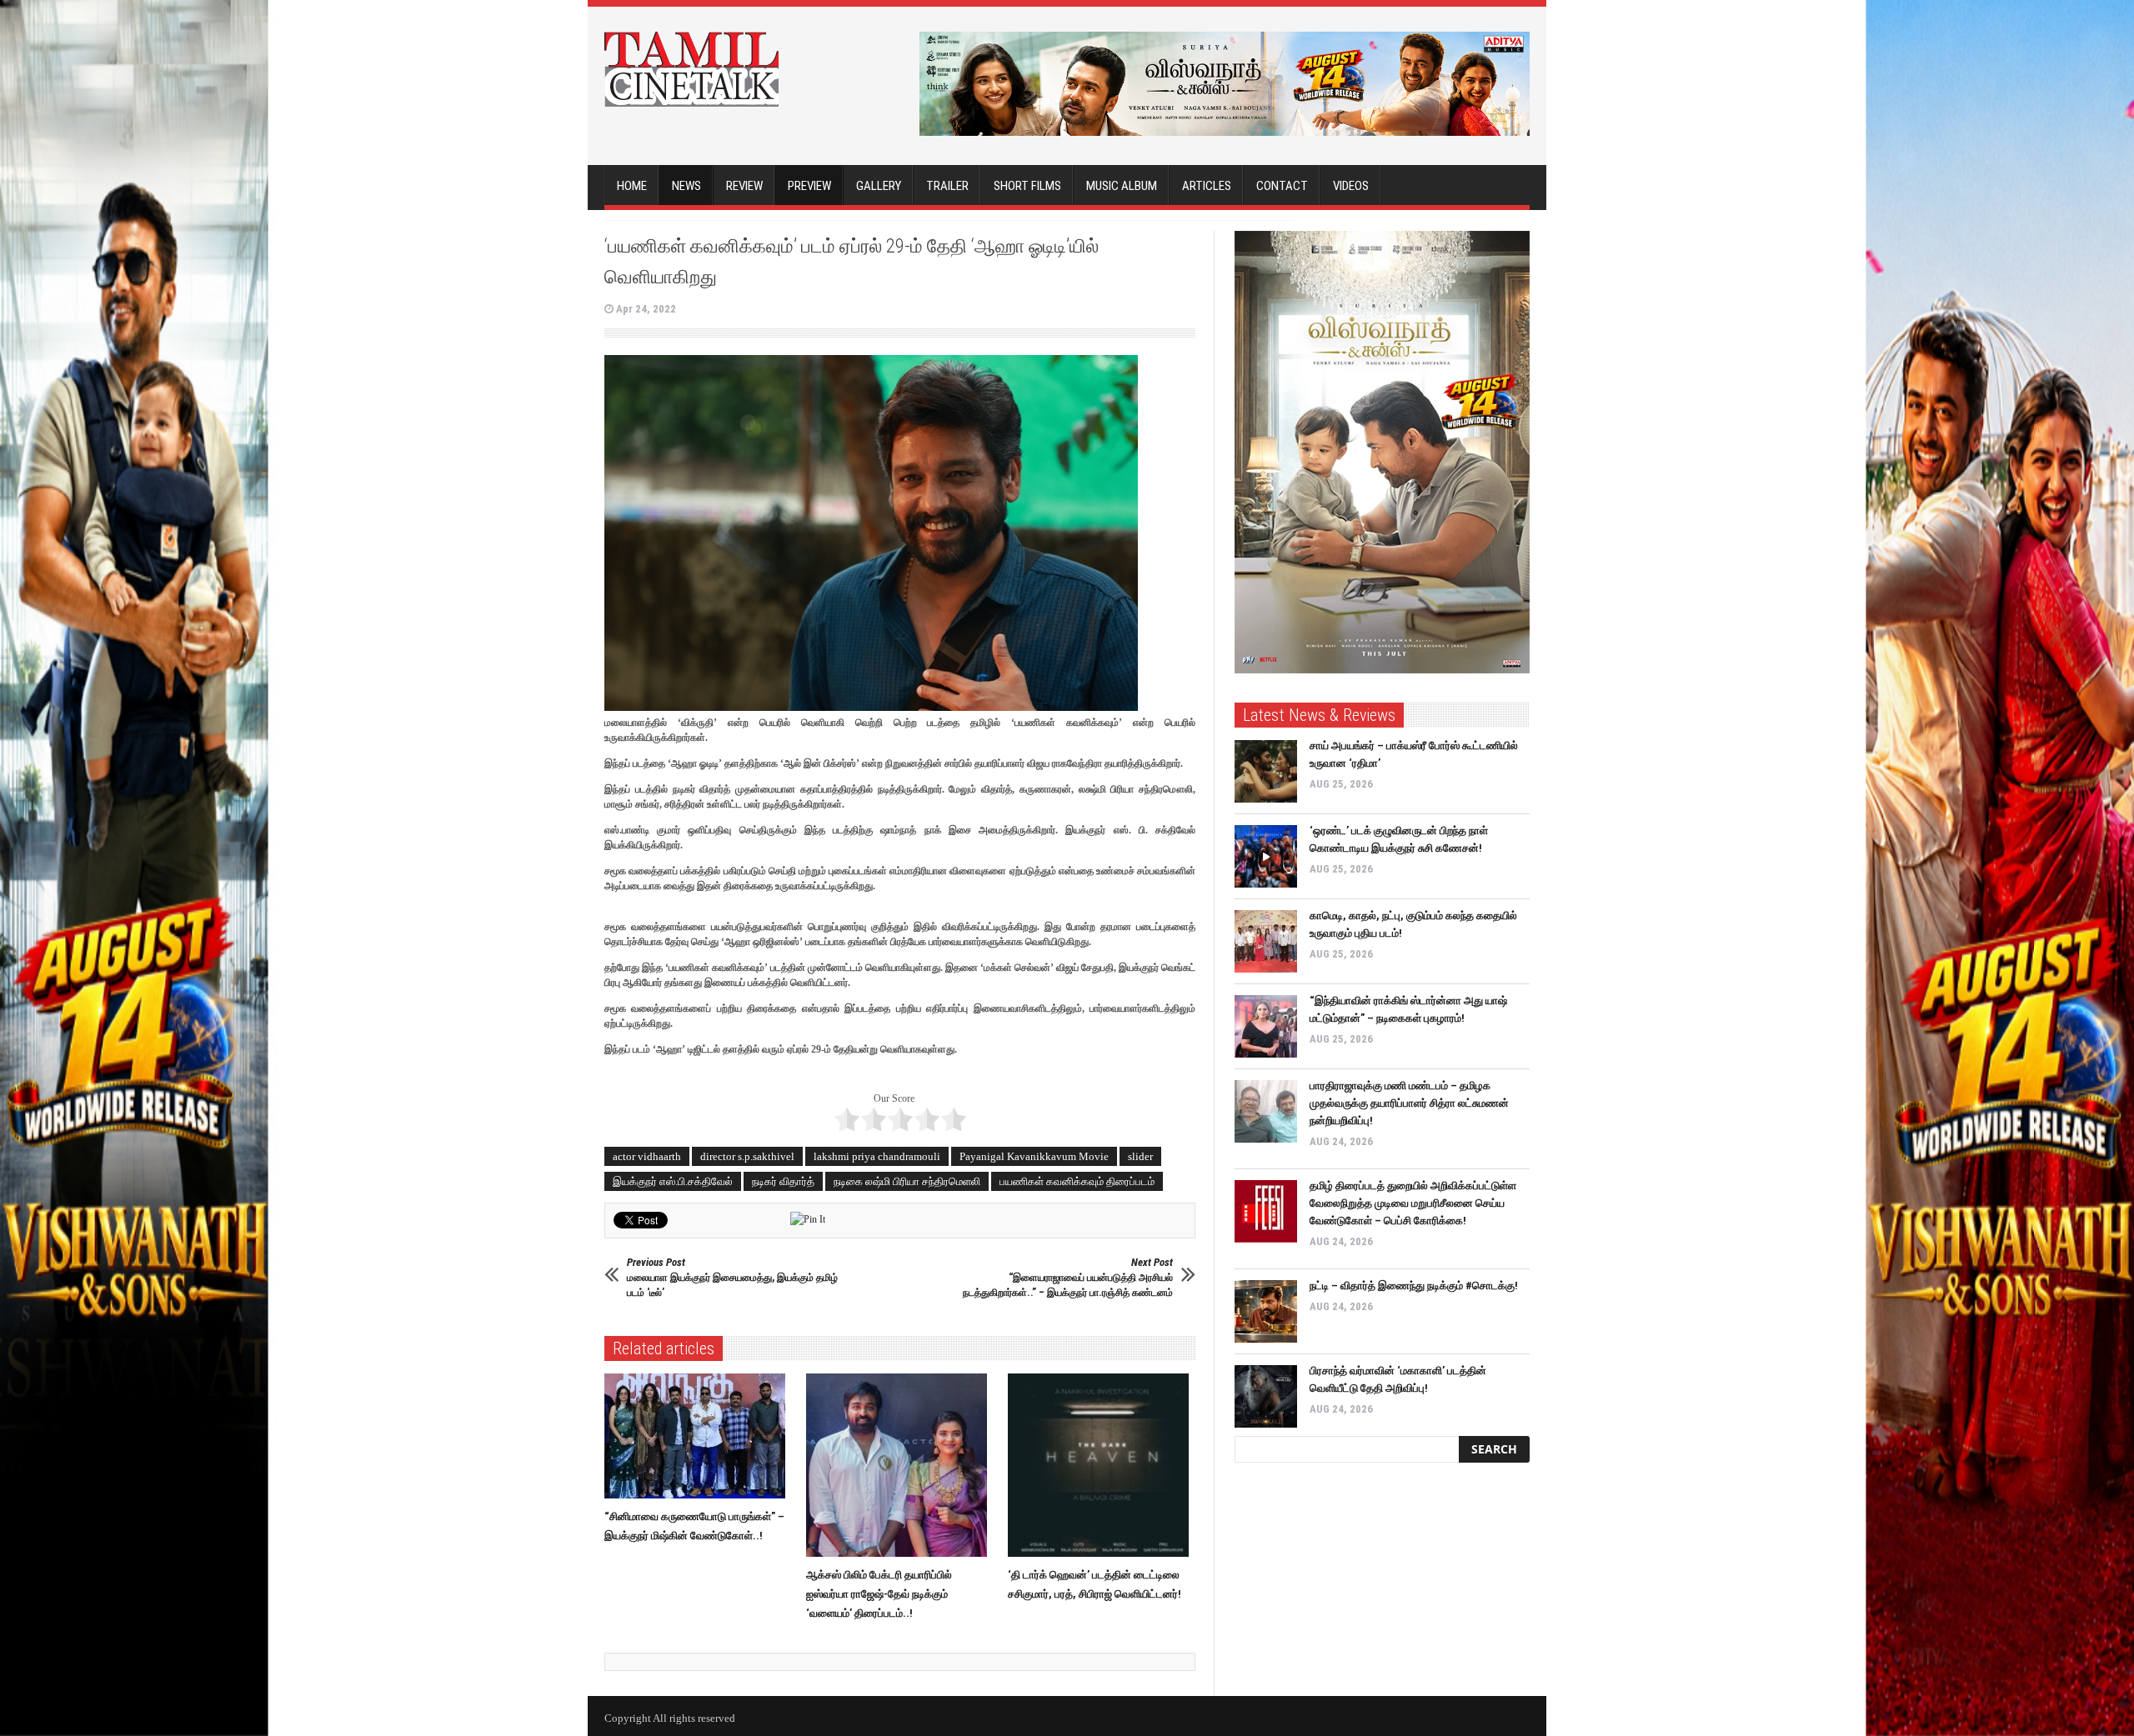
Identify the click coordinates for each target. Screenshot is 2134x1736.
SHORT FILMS (1027, 186)
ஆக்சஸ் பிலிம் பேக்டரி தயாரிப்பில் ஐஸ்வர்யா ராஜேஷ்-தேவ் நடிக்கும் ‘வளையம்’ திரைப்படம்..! (879, 1594)
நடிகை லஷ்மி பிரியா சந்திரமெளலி (907, 1181)
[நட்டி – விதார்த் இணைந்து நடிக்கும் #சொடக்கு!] (1266, 1311)
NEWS (686, 186)
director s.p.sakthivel (747, 1156)
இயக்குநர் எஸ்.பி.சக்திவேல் (673, 1181)
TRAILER (947, 186)
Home (632, 186)
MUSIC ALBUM (1122, 186)
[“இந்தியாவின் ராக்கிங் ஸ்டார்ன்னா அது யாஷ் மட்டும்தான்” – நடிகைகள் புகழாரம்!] (1266, 1026)
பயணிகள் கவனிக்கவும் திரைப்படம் (1077, 1181)
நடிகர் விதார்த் (783, 1181)
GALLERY (879, 186)
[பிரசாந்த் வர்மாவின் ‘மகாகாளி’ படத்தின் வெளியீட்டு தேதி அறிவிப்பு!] (1266, 1396)
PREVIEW (809, 186)
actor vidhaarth (647, 1156)
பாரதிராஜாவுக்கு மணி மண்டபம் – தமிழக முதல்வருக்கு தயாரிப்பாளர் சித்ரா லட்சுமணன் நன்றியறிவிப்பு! (1409, 1103)
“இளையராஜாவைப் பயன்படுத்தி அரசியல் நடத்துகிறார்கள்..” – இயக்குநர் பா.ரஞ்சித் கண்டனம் (1068, 1277)
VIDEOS (1351, 186)
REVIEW (744, 186)
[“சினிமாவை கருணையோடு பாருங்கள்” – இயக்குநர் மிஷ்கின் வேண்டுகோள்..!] (699, 1436)
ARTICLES (1207, 186)
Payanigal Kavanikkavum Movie (1034, 1156)
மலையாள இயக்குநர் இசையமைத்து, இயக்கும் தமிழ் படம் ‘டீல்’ (732, 1277)
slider (1140, 1156)
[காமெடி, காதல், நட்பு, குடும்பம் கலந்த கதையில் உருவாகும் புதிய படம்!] (1266, 941)
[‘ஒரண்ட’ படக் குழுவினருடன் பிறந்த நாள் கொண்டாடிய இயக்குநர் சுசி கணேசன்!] (1266, 856)
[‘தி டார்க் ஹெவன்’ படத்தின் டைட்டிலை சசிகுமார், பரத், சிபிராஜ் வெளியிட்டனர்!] (1102, 1465)
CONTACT (1282, 186)
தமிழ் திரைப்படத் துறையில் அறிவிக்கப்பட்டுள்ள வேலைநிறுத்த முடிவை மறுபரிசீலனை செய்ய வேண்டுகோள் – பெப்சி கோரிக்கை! (1413, 1203)
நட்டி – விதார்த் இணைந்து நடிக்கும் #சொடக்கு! (1414, 1286)
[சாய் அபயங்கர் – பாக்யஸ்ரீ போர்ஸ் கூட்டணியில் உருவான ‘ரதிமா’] (1266, 771)
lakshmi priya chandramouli (877, 1156)
